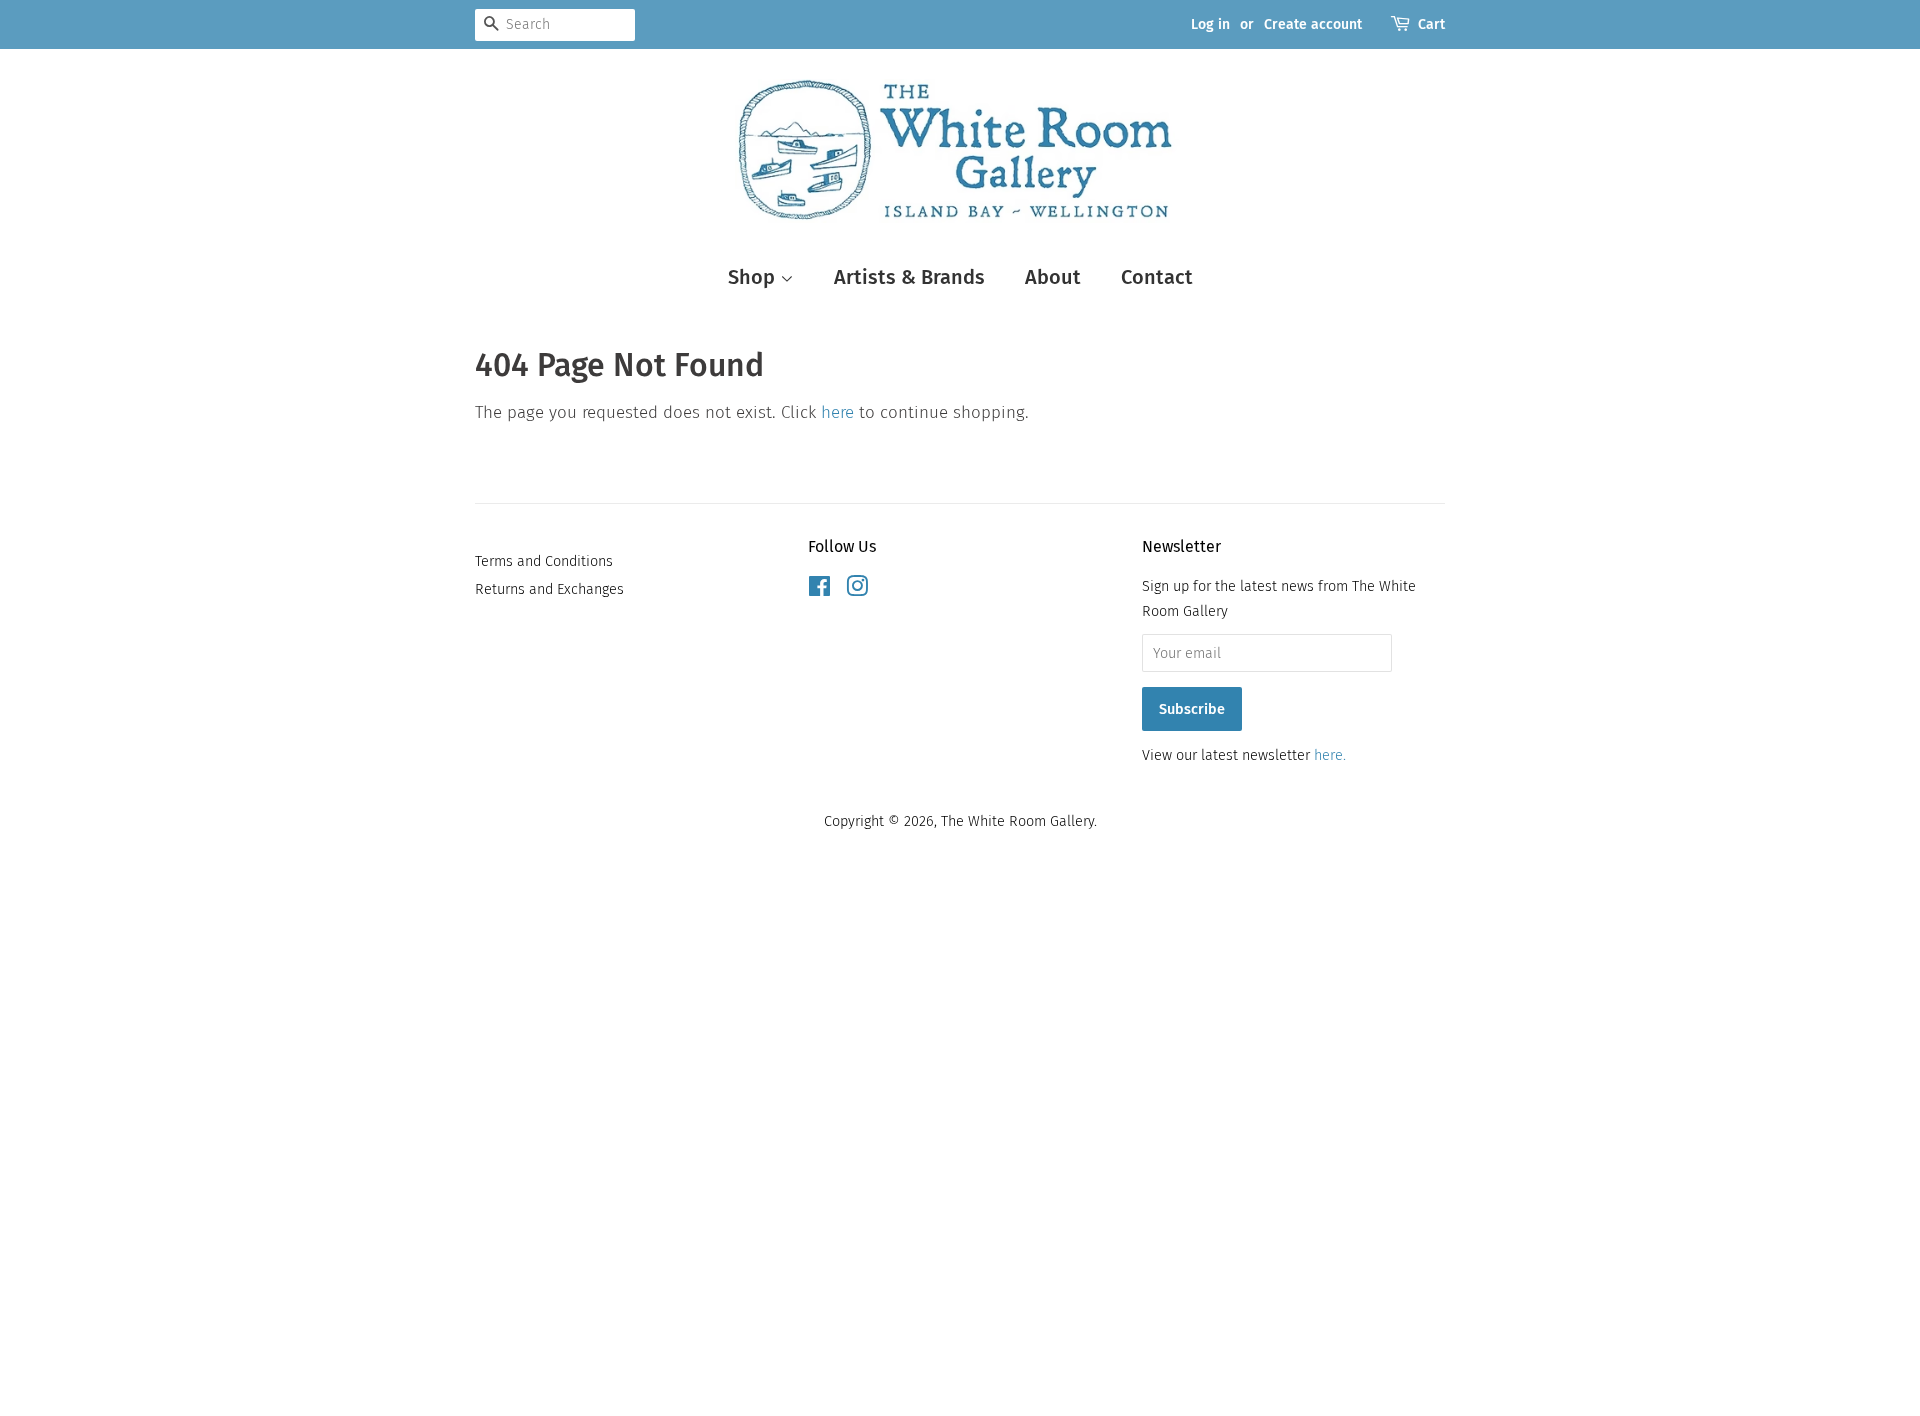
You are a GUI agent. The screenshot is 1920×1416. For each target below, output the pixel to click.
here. (1330, 755)
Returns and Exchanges (549, 589)
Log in (1210, 24)
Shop (754, 277)
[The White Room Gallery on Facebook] (819, 590)
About (1053, 277)
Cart (1431, 24)
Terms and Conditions (544, 561)
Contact (1157, 277)
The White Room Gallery (1017, 821)
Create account (1313, 24)
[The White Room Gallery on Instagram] (857, 590)
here (837, 412)
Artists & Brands (909, 277)
